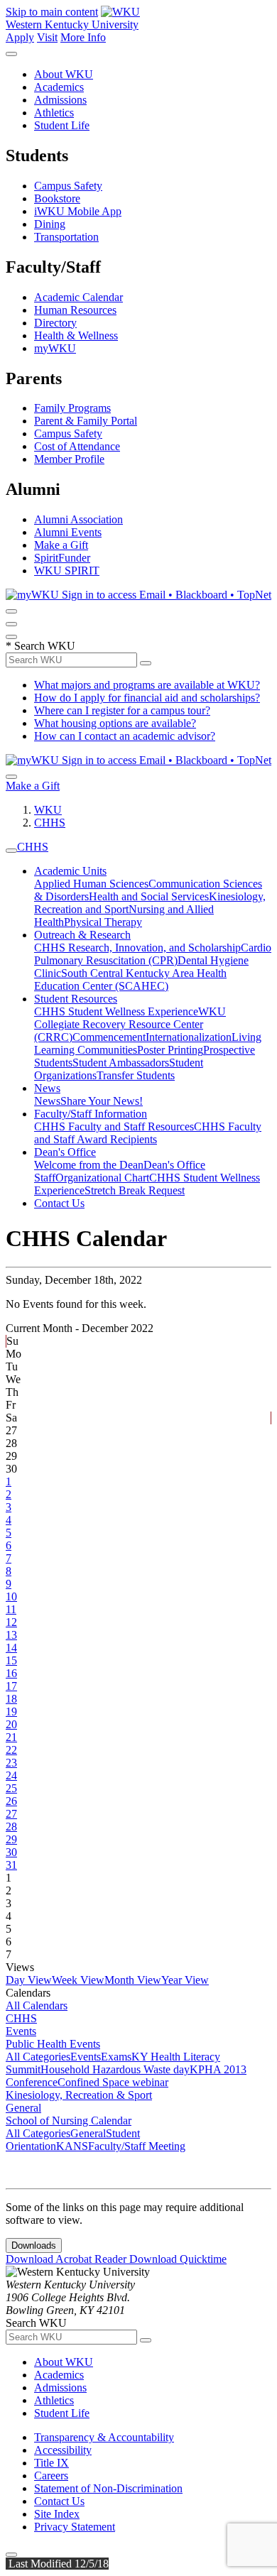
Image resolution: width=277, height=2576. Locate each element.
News (47, 1088)
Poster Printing (170, 1050)
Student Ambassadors (121, 1063)
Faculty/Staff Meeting (137, 2146)
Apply (20, 37)
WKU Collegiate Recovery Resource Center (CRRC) (130, 1024)
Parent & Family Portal (86, 421)
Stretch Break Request (135, 1190)
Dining (50, 224)
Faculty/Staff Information (91, 1114)
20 (11, 1724)
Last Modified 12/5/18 (57, 2564)
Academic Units (70, 871)
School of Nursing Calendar (69, 2121)
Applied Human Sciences (91, 884)
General (23, 2108)
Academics (59, 87)
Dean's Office (65, 1152)
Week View (78, 1980)
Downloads (34, 2245)
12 (11, 1622)
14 (11, 1648)
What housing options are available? (115, 723)
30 (11, 1852)
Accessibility (63, 2450)
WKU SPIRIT (67, 571)
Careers (51, 2476)
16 (11, 1673)
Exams (116, 2057)
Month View (133, 1980)
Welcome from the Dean (89, 1165)
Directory (55, 323)
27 (11, 1814)
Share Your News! (102, 1101)
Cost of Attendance (77, 446)
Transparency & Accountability (104, 2437)
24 (11, 1775)
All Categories (38, 2057)
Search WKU (40, 646)
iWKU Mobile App (78, 211)
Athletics (54, 113)
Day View (29, 1980)
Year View (185, 1980)
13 (11, 1635)
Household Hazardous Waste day (115, 2069)
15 (11, 1660)
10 (11, 1597)
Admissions (60, 100)
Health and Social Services (149, 896)
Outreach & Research (82, 935)
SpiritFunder (62, 558)
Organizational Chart (102, 1178)
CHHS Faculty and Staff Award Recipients (148, 1133)
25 (11, 1788)
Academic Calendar (78, 297)
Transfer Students (136, 1075)
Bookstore (57, 198)
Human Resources (75, 310)
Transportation (66, 237)
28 (11, 1827)
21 (11, 1737)
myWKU (55, 348)
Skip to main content (52, 12)
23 (11, 1763)
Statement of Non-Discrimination (108, 2488)
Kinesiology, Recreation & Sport (79, 2095)
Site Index (57, 2514)
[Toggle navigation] (11, 851)
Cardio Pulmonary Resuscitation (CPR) (153, 954)
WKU (48, 810)
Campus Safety (68, 186)
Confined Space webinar (113, 2082)
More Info (83, 37)
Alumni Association (78, 519)
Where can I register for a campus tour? (122, 710)
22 (11, 1750)
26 (11, 1801)
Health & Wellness (76, 335)
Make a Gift (61, 545)
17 (11, 1686)
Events (21, 2031)
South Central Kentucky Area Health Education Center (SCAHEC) (130, 979)
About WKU (64, 74)
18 (11, 1699)
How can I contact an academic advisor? (125, 736)
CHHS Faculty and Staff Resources (114, 1126)
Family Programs (72, 408)
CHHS (50, 823)
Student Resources (76, 999)
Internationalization (189, 1037)
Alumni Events (68, 532)
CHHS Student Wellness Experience (116, 1011)
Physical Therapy (103, 922)
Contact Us (59, 1203)
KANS (72, 2146)
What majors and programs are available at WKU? (147, 685)
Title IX (51, 2463)
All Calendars (37, 2005)
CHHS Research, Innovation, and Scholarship (137, 948)
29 (11, 1839)
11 (11, 1609)
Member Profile (69, 459)
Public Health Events (53, 2044)
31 (11, 1865)
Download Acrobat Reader (67, 2259)
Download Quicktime (178, 2259)
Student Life (62, 125)
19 (11, 1712)
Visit (47, 37)
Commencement (109, 1037)
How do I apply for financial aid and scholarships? (147, 698)
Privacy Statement (75, 2527)
